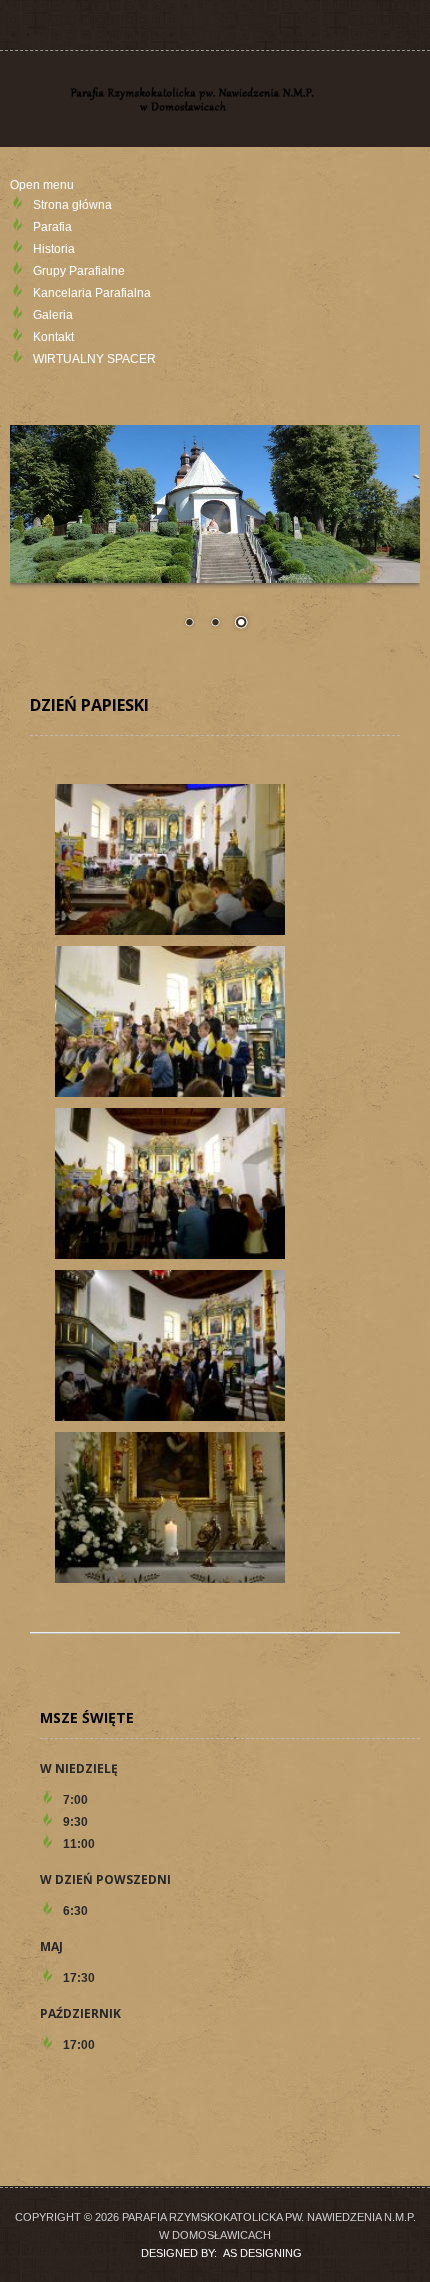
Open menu (42, 185)
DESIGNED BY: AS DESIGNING (215, 2253)
